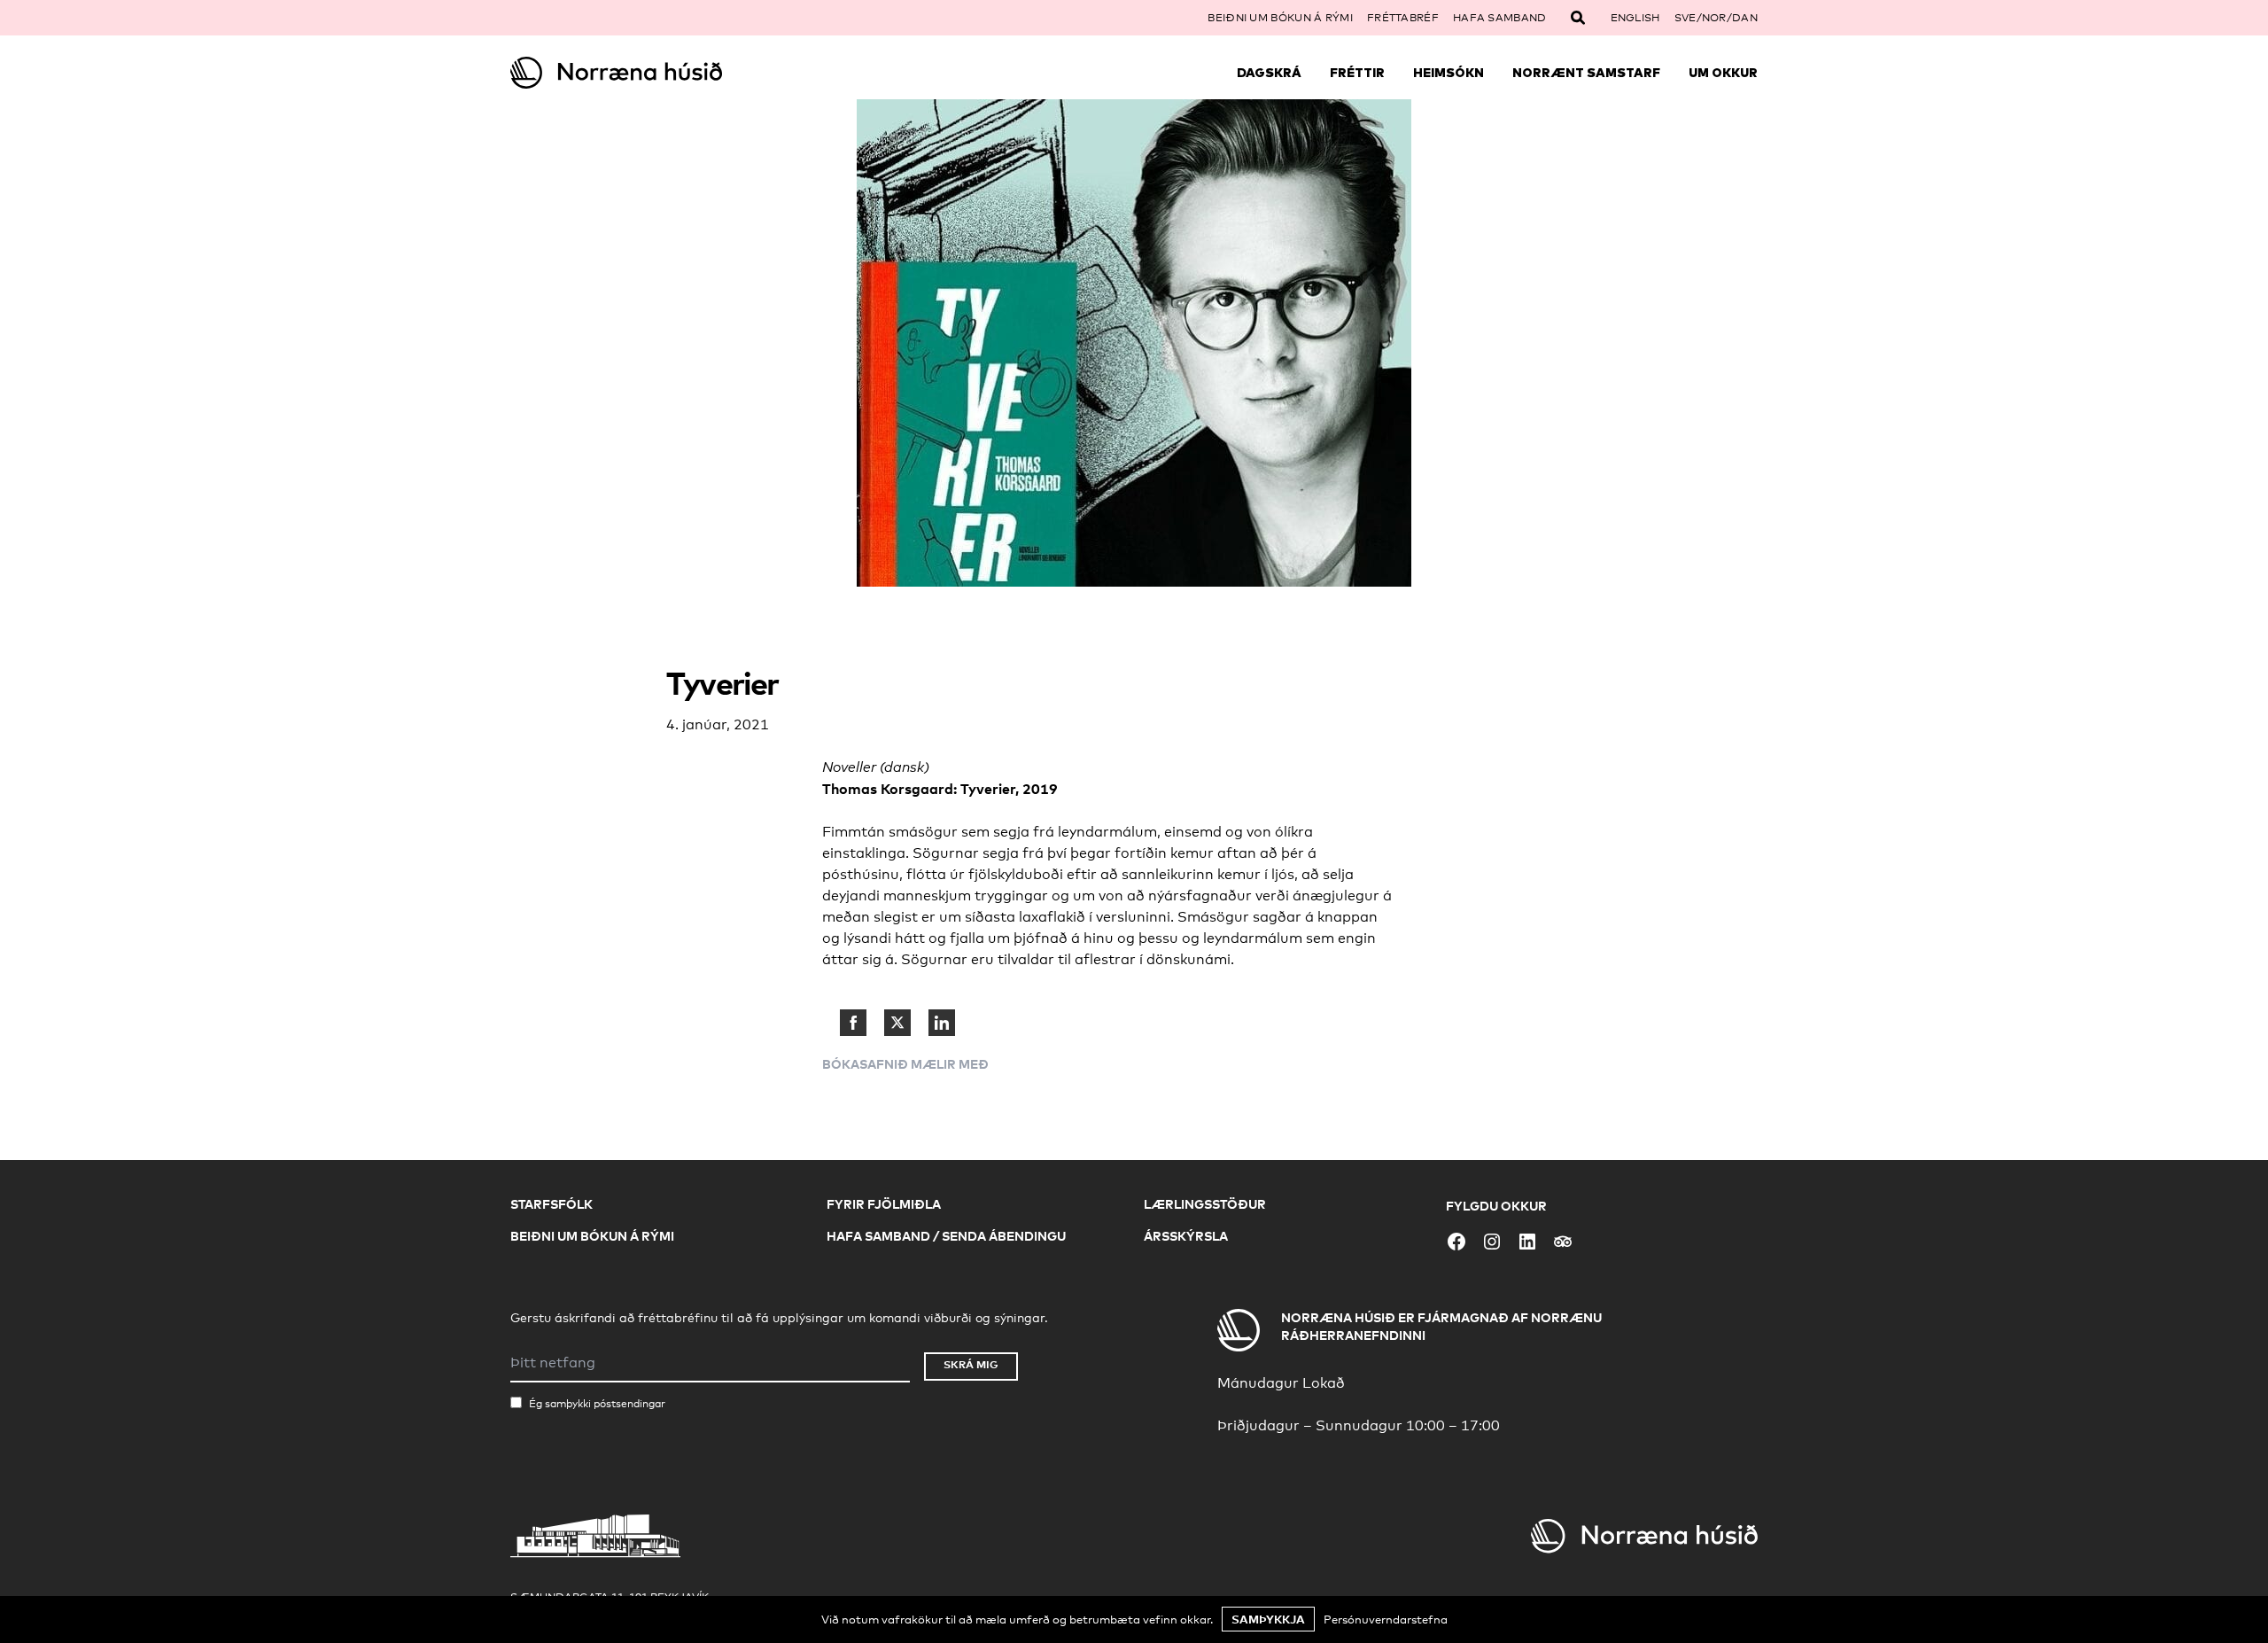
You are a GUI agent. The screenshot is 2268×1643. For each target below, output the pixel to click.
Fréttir (1357, 73)
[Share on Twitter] (897, 1023)
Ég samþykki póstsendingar (597, 1404)
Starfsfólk (551, 1204)
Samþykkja (1268, 1619)
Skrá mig (971, 1364)
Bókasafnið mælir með (905, 1064)
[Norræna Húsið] (666, 73)
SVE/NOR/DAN (1716, 18)
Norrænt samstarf (1586, 73)
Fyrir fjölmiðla (884, 1204)
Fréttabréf (1403, 18)
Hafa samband (1500, 18)
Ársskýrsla (1186, 1236)
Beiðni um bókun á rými (1280, 18)
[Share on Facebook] (853, 1023)
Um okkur (1723, 73)
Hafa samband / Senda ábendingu (946, 1236)
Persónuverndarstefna (1386, 1619)
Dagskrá (1269, 73)
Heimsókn (1449, 73)
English (1635, 18)
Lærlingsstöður (1205, 1204)
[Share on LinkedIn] (942, 1023)
